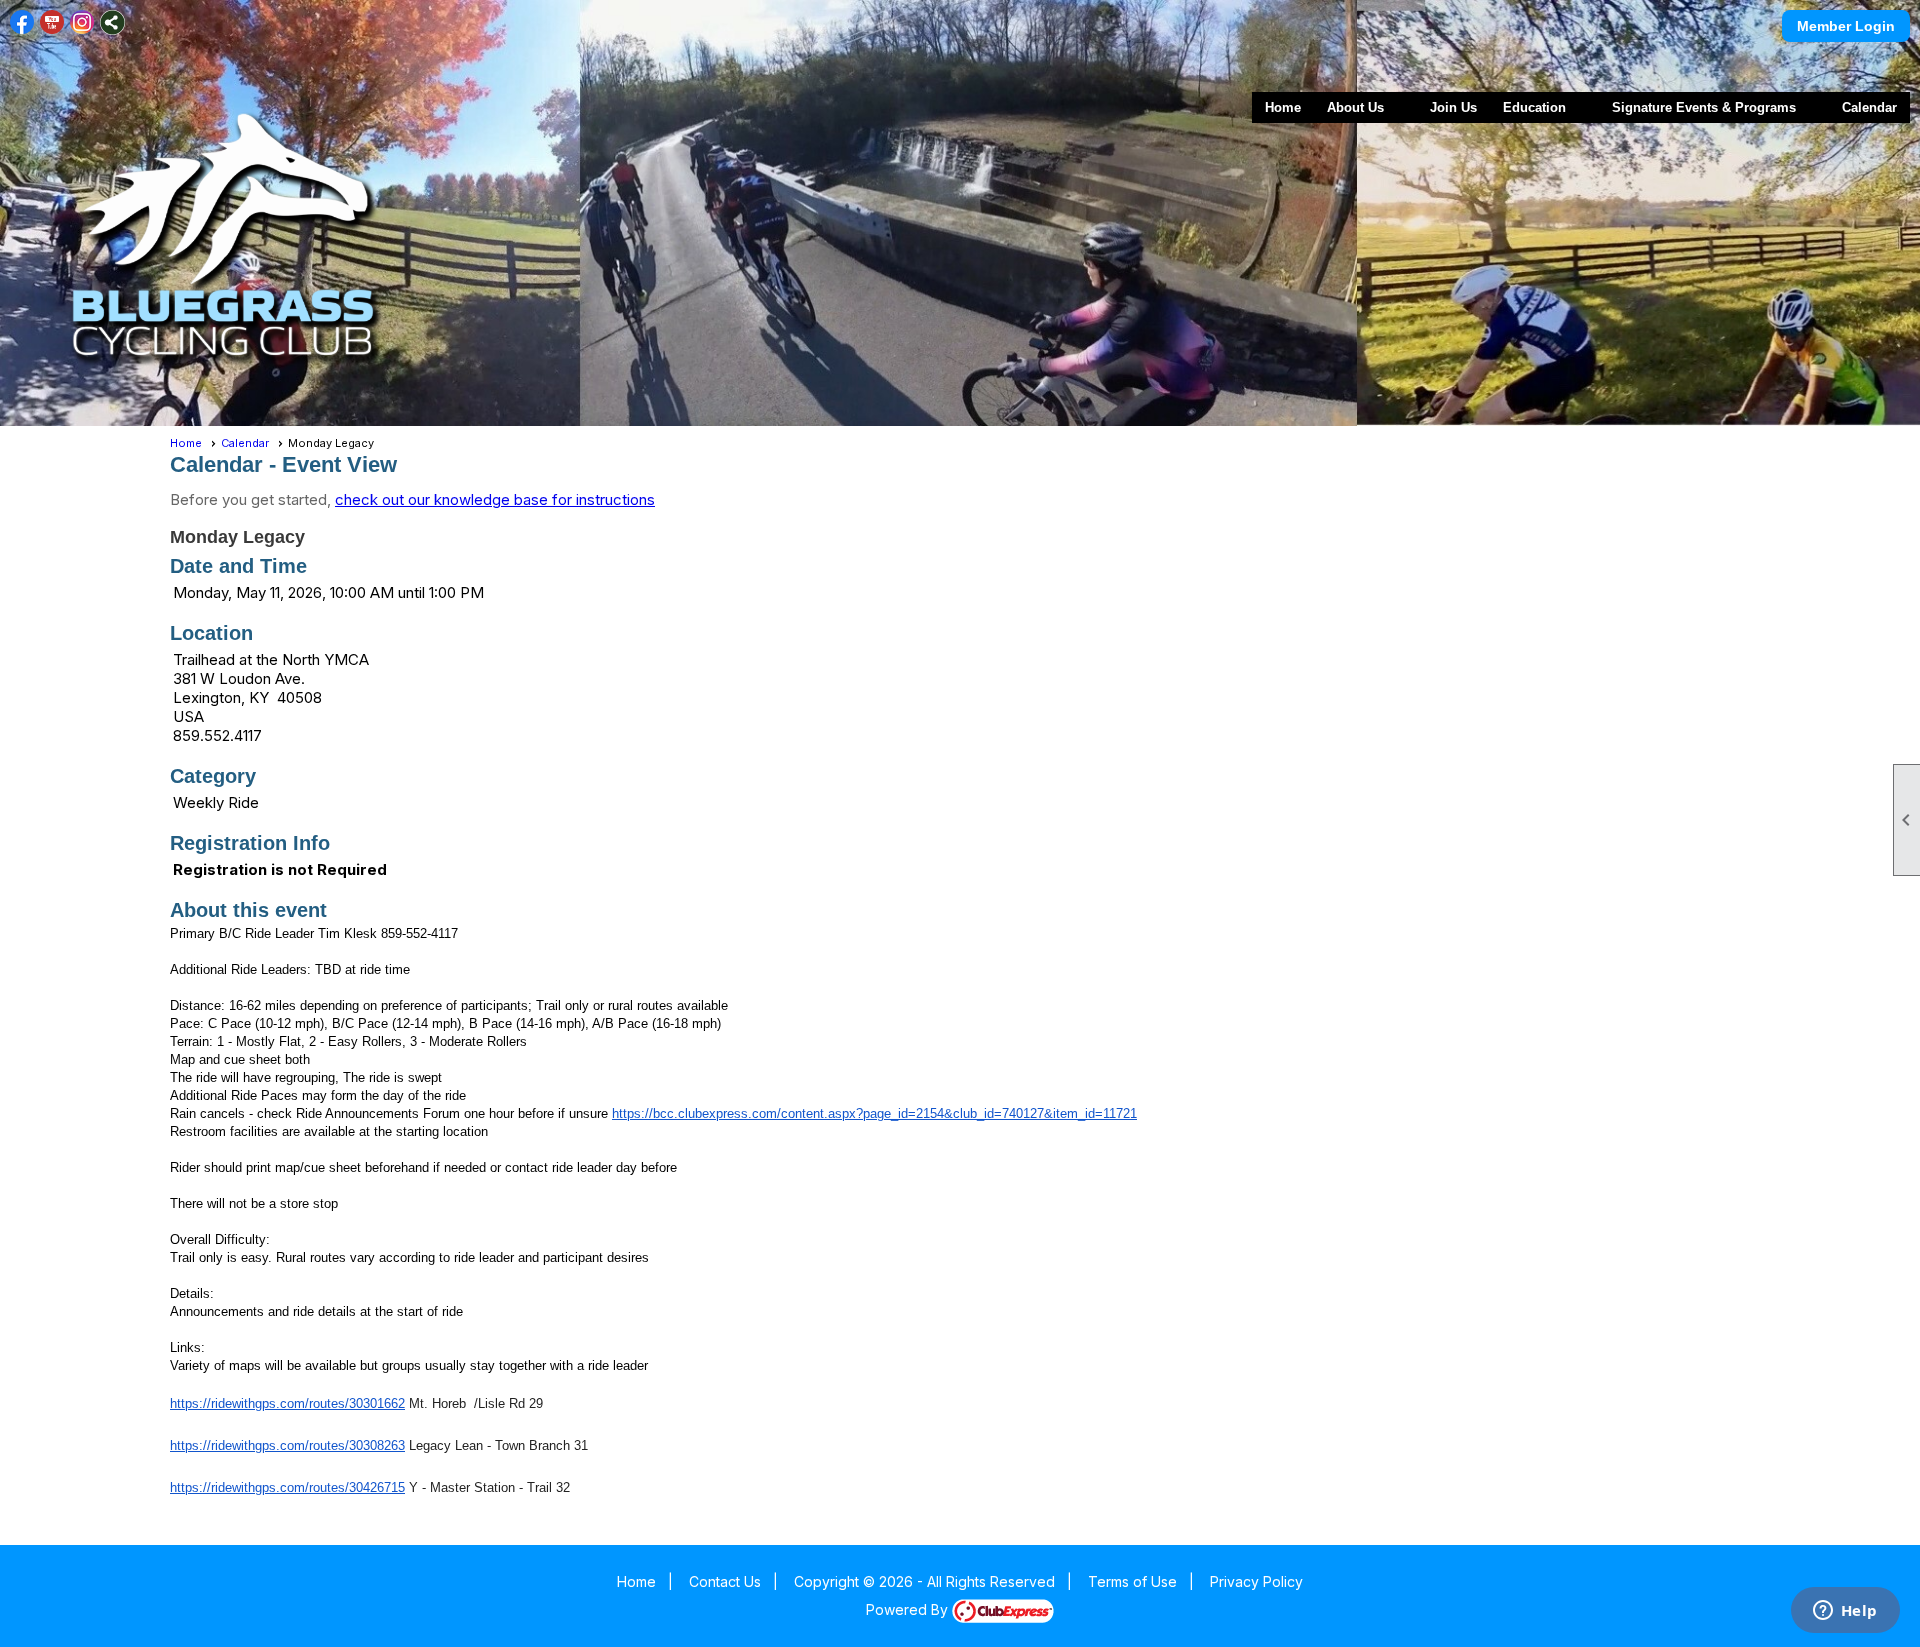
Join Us (1453, 107)
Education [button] (1534, 107)
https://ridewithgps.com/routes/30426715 (287, 1487)
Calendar (1869, 107)
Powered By (909, 1609)
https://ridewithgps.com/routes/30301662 (287, 1403)
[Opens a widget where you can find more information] (1845, 1612)
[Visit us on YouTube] (52, 22)
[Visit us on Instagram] (82, 22)
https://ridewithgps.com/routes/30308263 (287, 1445)
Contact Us (725, 1581)
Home (1283, 107)
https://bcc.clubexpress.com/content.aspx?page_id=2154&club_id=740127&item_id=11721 (874, 1113)
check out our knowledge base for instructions (495, 499)
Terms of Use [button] (1132, 1581)
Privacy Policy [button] (1256, 1581)
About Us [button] (1355, 107)
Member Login (1846, 26)
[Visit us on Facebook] (22, 22)
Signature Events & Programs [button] (1704, 107)
